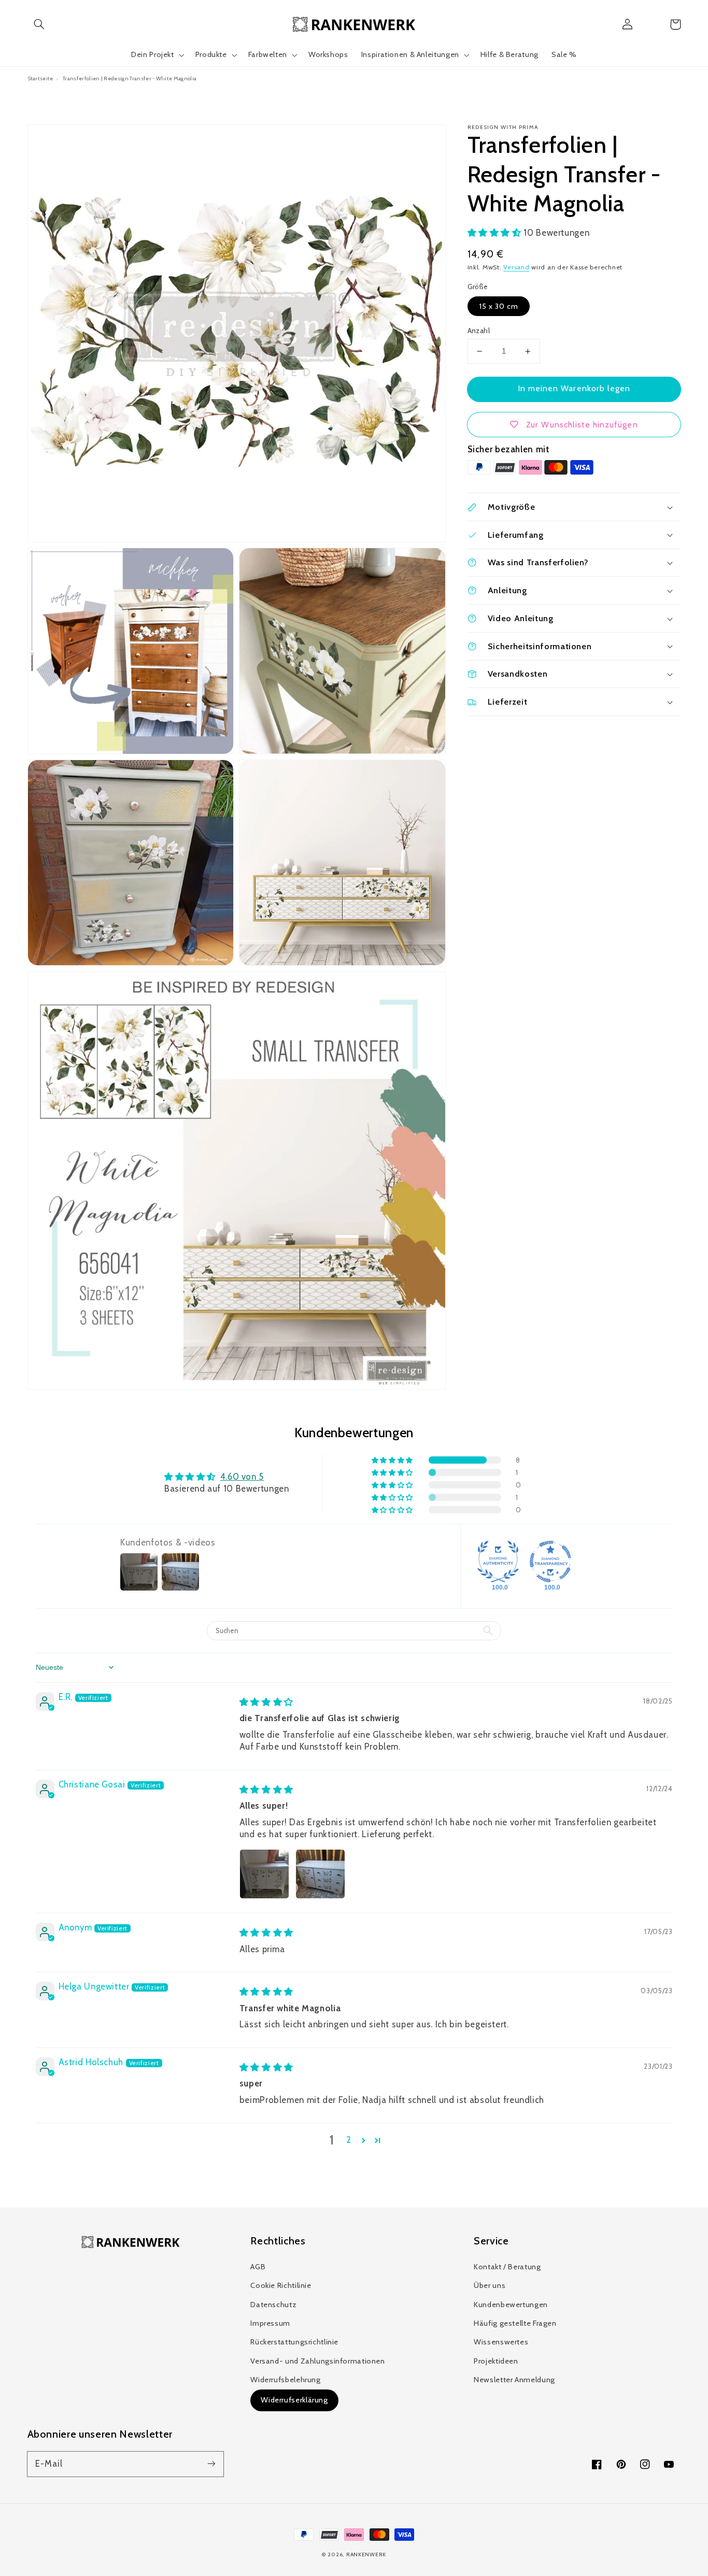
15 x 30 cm (499, 306)
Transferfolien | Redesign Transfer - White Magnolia (130, 78)
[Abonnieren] (211, 2464)
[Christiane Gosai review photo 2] (320, 1874)
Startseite (40, 78)
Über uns (490, 2285)
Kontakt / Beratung (507, 2267)
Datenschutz (273, 2305)
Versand (516, 267)
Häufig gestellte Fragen (515, 2323)
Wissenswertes (501, 2342)
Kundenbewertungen (511, 2305)
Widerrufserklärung (294, 2400)
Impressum (270, 2323)
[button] (39, 24)
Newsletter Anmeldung (514, 2380)
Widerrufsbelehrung (285, 2380)
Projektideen (496, 2361)
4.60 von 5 (242, 1477)
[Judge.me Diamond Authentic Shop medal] (498, 1562)
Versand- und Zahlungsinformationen (317, 2361)
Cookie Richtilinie (281, 2285)
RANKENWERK (366, 2554)
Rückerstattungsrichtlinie (294, 2342)
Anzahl (479, 331)
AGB (258, 2267)
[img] (266, 1702)
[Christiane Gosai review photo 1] (264, 1874)
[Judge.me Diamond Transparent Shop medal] (550, 1562)
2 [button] (349, 2140)
